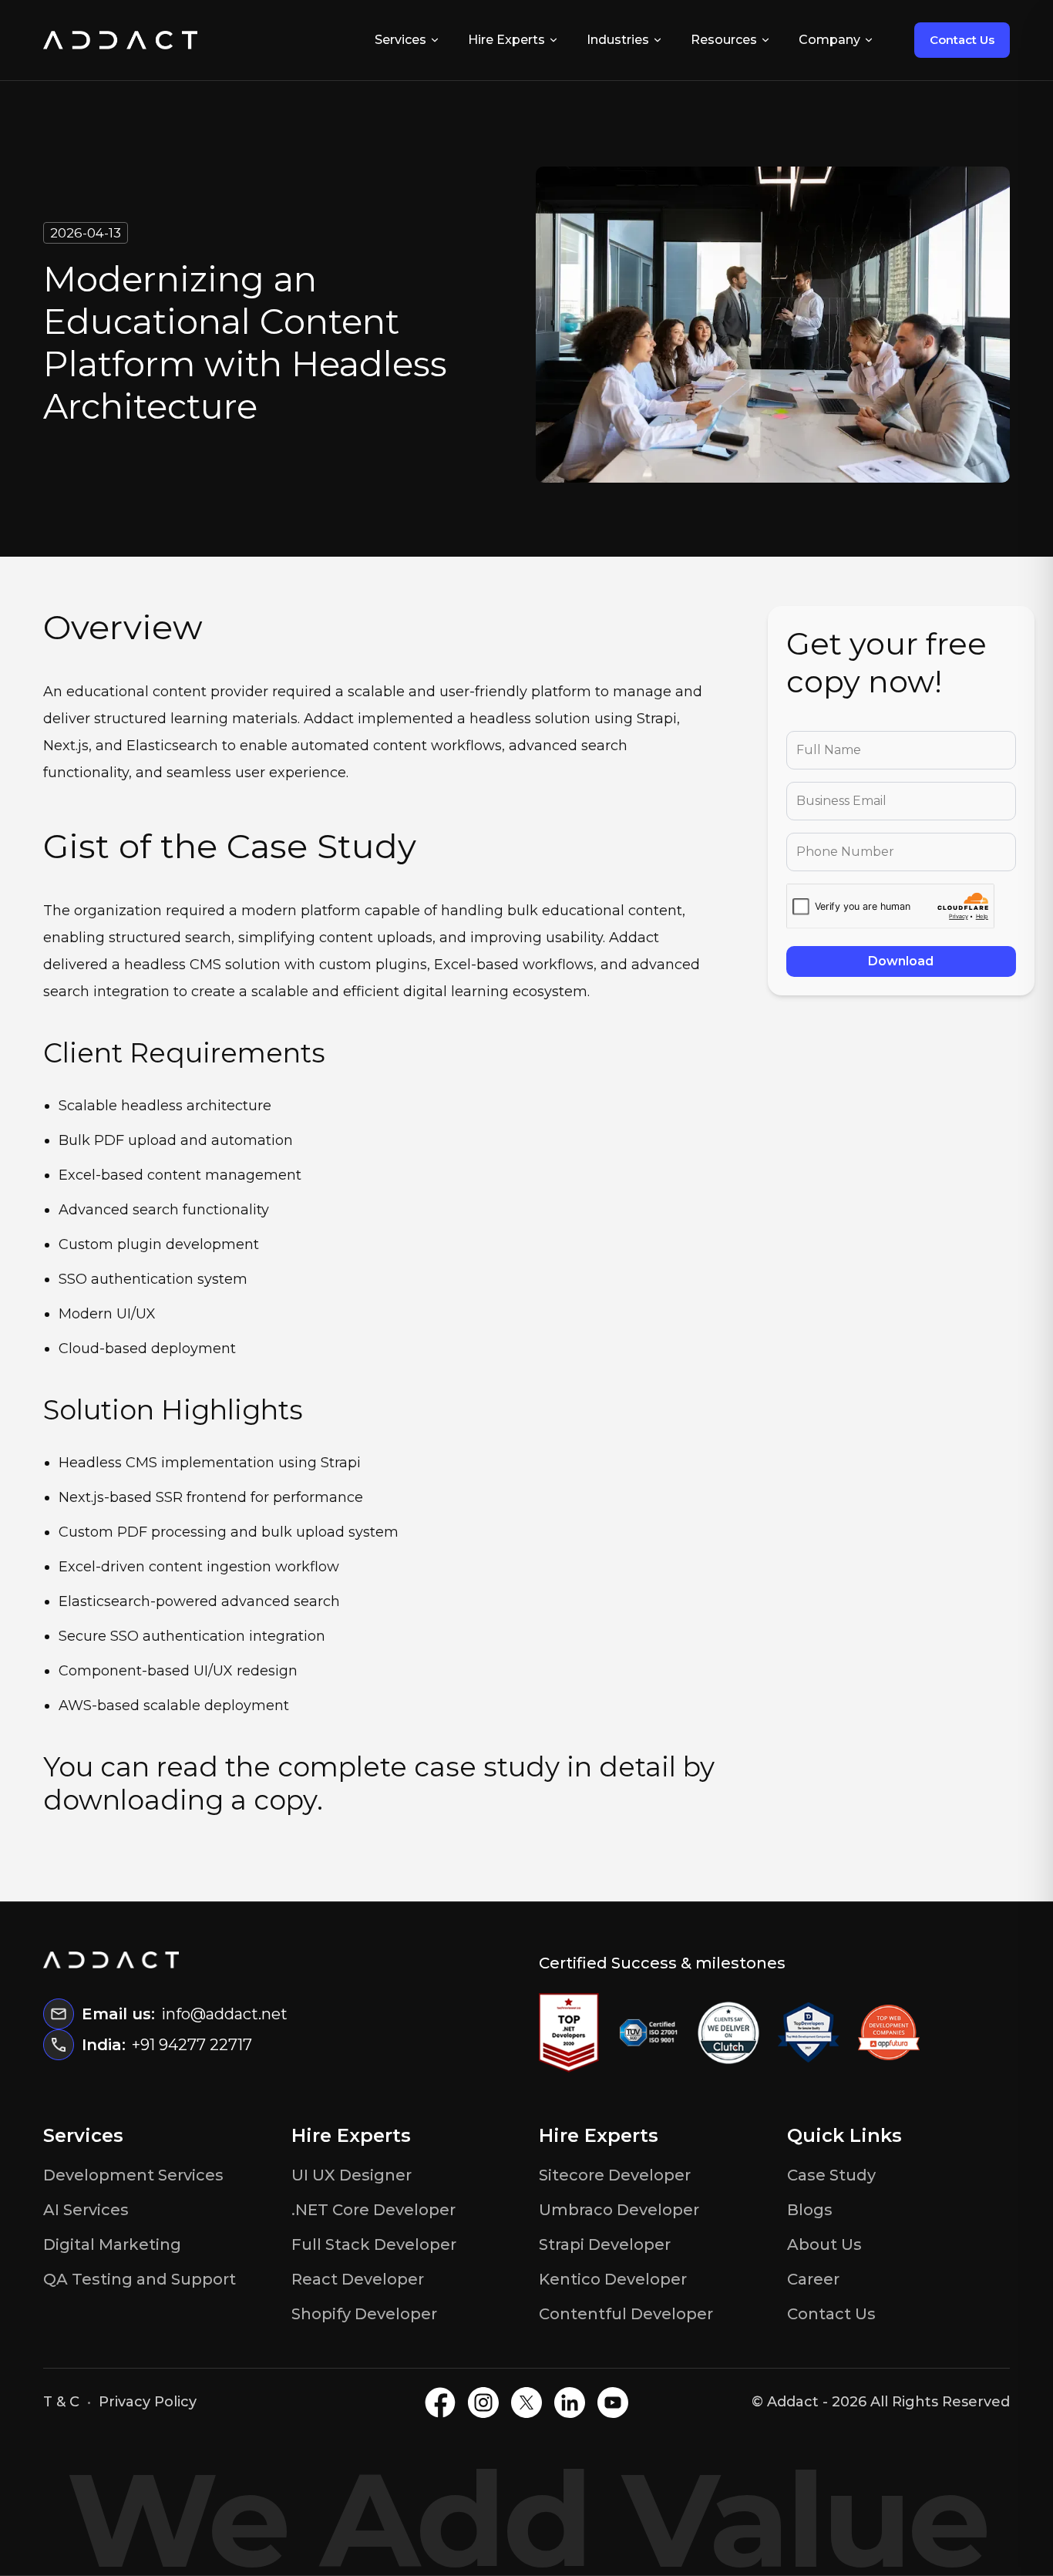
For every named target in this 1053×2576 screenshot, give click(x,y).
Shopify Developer (364, 2314)
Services (400, 40)
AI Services (86, 2210)
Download (901, 961)
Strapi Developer (605, 2244)
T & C (61, 2402)
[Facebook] (440, 2403)
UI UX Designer (352, 2175)
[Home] (120, 40)
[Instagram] (483, 2403)
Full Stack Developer (374, 2244)
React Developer (358, 2279)
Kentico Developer (613, 2279)
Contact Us (962, 40)
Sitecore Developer (615, 2175)
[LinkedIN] (570, 2403)
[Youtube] (613, 2403)
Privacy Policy (148, 2402)
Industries (618, 40)
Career (813, 2279)
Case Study (831, 2175)
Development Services (133, 2175)
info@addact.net (224, 2014)
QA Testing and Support (140, 2279)
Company (829, 40)
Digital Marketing (112, 2244)
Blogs (810, 2210)
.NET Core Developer (373, 2210)
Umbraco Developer (619, 2210)
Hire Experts (506, 40)
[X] (526, 2403)
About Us (824, 2244)
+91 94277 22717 (192, 2045)
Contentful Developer (626, 2314)
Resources (724, 40)
